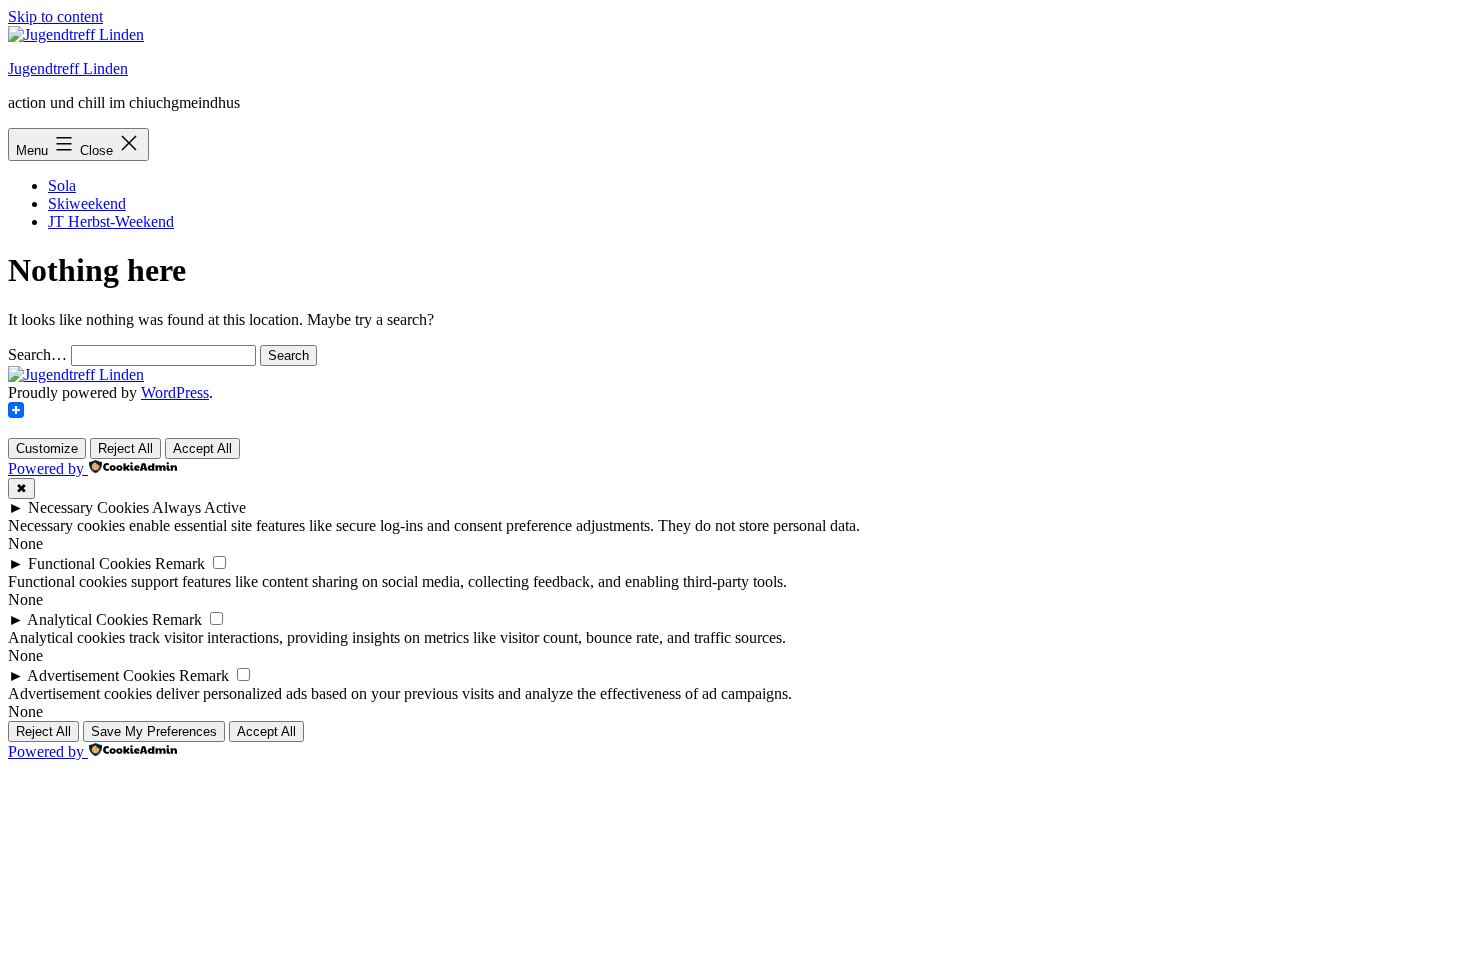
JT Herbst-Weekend (111, 221)
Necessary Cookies (88, 507)
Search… (37, 354)
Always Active (199, 507)
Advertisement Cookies (101, 675)
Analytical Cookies (87, 619)
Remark (180, 563)
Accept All (202, 448)
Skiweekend (87, 203)
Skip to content (55, 16)
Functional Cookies (89, 563)
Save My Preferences (154, 731)
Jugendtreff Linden (68, 68)
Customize (47, 448)
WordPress (175, 392)
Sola (62, 185)
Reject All (125, 448)
